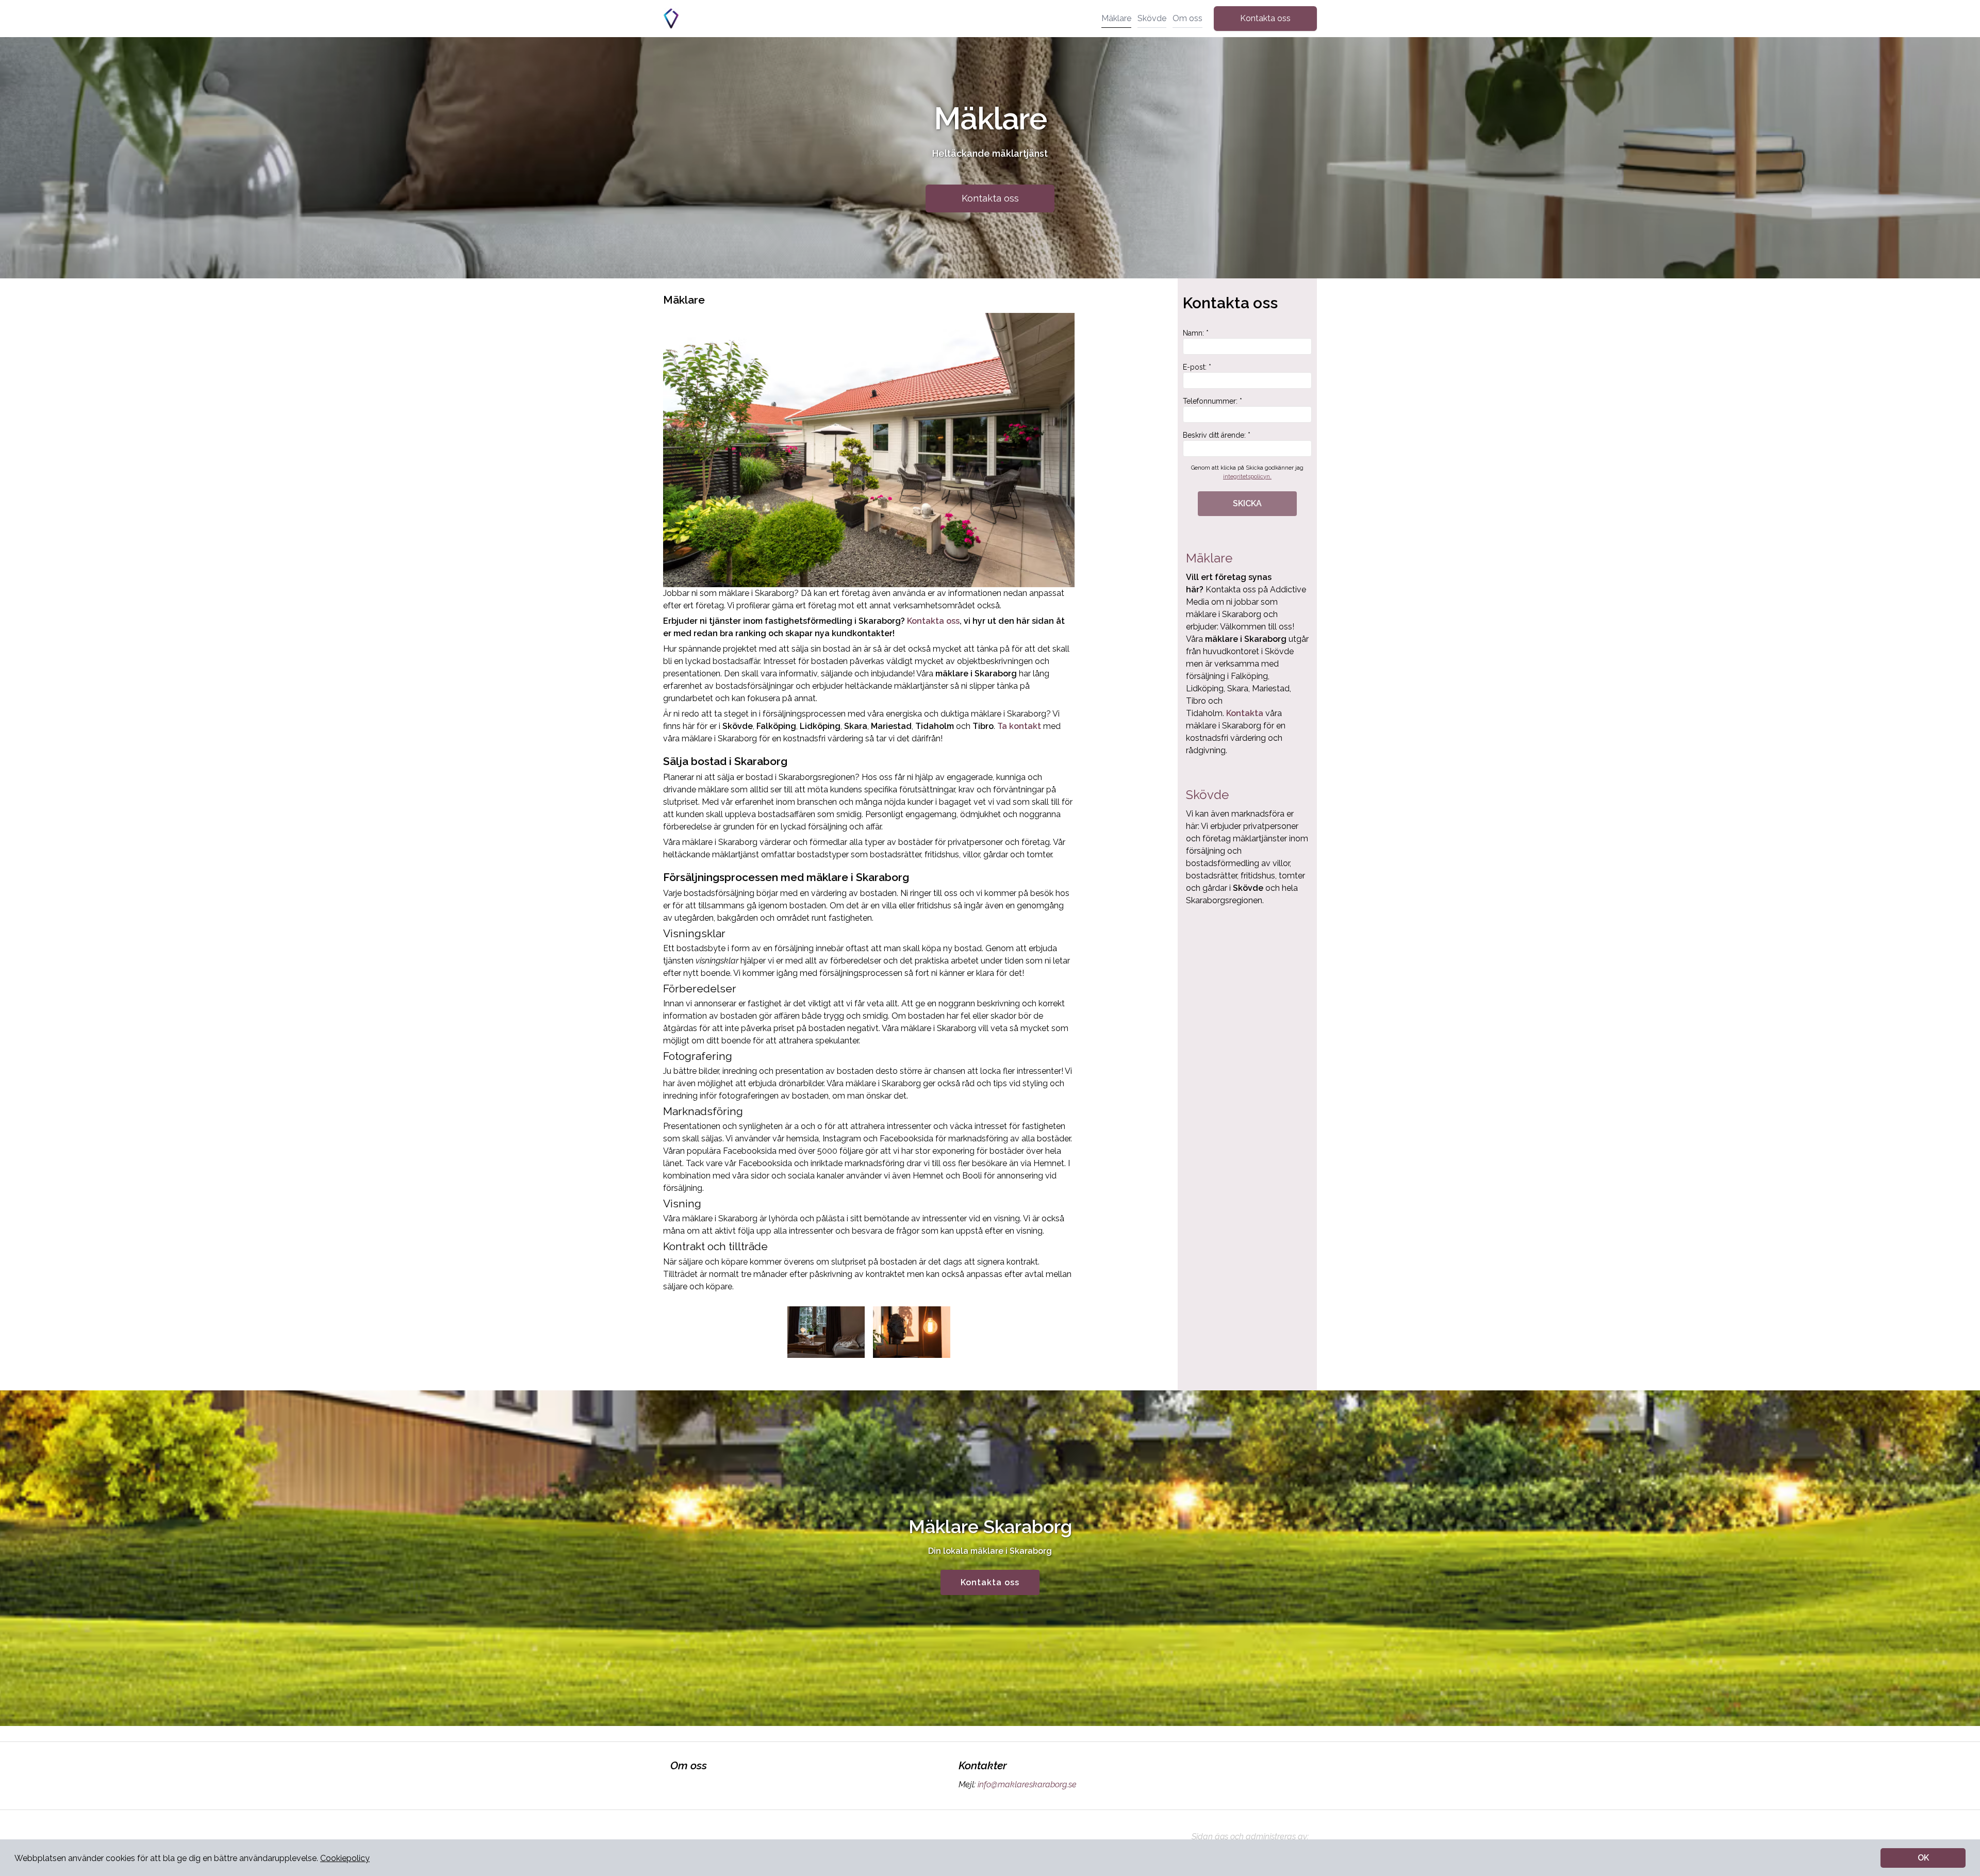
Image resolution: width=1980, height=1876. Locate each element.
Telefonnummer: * (1212, 401)
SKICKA (1247, 503)
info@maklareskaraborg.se (1027, 1784)
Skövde (1152, 18)
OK (1923, 1858)
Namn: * (1196, 333)
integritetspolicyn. (1247, 477)
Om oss (1187, 18)
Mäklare (1116, 18)
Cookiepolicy (345, 1858)
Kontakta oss (1265, 18)
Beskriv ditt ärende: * (1217, 435)
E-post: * (1197, 367)
